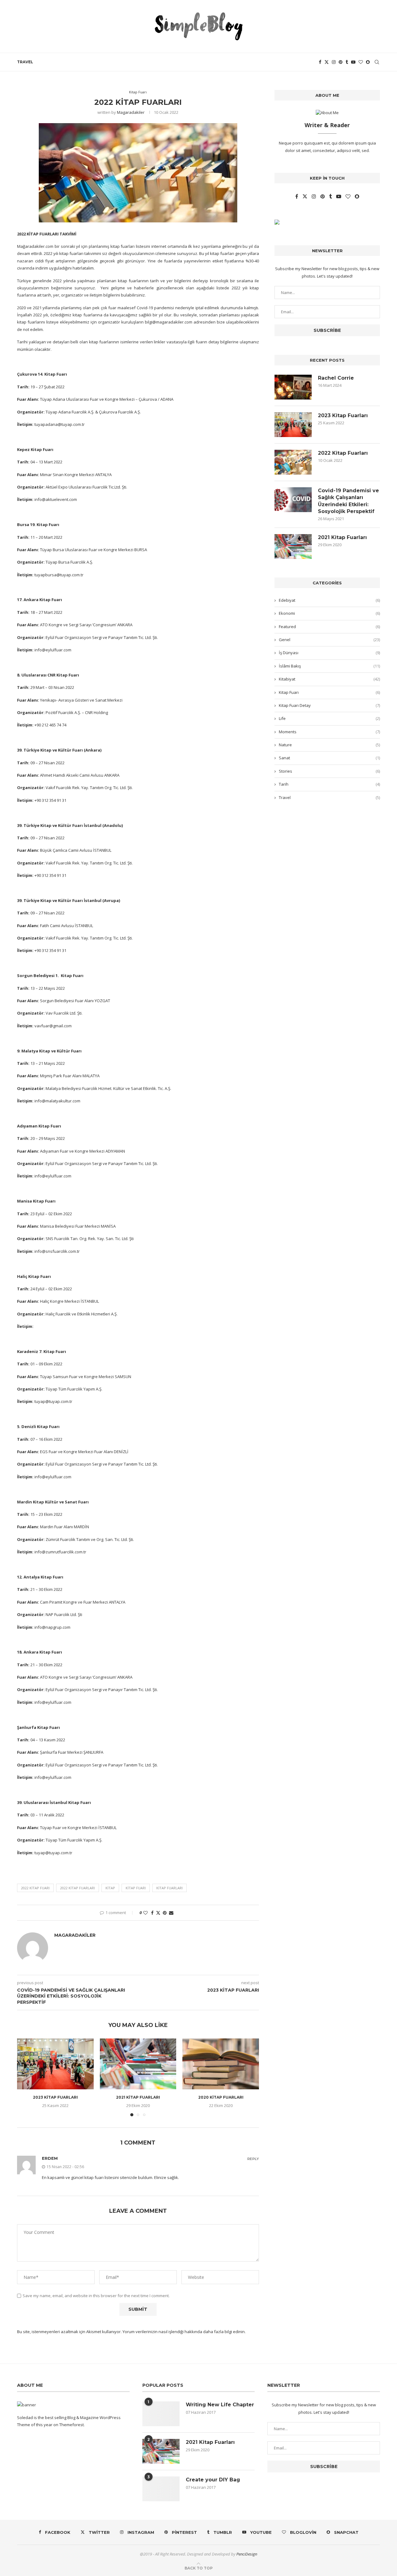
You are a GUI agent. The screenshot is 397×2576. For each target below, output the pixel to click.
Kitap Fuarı (329, 692)
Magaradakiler (131, 112)
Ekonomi (329, 613)
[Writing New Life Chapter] (161, 2414)
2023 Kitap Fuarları (55, 2097)
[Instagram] (334, 62)
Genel (329, 640)
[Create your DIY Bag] (161, 2489)
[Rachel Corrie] (293, 387)
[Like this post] (145, 1913)
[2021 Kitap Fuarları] (138, 2064)
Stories (329, 771)
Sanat (329, 758)
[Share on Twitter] (158, 1913)
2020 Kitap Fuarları (221, 2097)
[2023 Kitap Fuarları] (55, 2064)
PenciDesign (247, 2554)
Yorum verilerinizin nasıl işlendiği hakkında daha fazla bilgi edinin (184, 2332)
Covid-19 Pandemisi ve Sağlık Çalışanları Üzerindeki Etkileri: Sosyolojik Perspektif (348, 501)
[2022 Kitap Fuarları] (293, 462)
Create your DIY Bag (213, 2480)
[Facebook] (320, 62)
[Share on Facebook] (152, 1913)
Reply (253, 2159)
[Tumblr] (347, 62)
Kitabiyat (329, 679)
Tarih (329, 784)
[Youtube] (353, 62)
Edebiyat (329, 600)
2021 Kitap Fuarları (138, 2097)
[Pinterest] (341, 62)
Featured (329, 627)
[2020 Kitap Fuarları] (221, 2064)
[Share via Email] (171, 1913)
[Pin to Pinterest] (165, 1913)
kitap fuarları (170, 1888)
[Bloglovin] (361, 62)
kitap (110, 1888)
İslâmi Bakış (329, 666)
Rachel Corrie (336, 378)
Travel (25, 62)
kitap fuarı (136, 1888)
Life (329, 718)
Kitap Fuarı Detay (329, 705)
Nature (329, 745)
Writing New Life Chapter (220, 2405)
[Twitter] (327, 62)
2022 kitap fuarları (78, 1888)
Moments (329, 732)
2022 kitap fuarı (35, 1888)
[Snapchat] (368, 62)
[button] (25, 2077)
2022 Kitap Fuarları (343, 453)
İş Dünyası (329, 653)
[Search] (377, 62)
